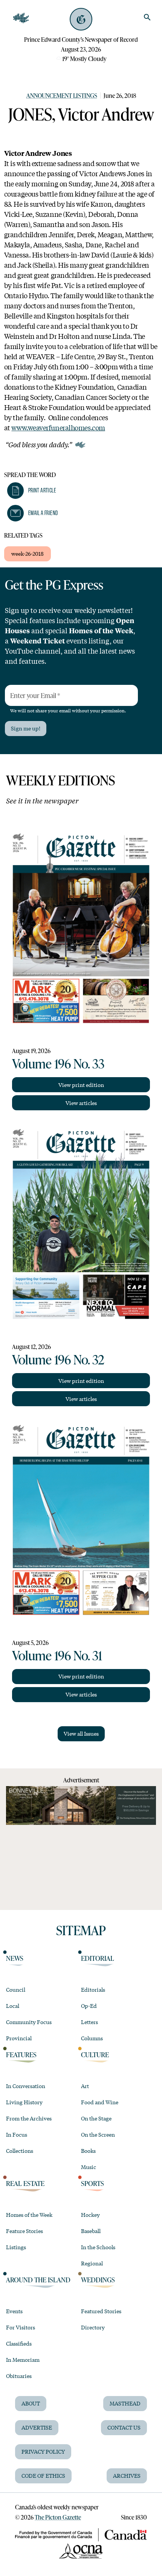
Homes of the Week (29, 2215)
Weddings (98, 2280)
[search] (147, 17)
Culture (95, 2055)
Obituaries (19, 2376)
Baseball (91, 2231)
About (31, 2403)
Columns (92, 2038)
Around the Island (38, 2280)
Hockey (90, 2215)
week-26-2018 (28, 553)
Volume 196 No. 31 (57, 1655)
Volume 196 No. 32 (58, 1359)
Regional (92, 2263)
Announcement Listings (62, 95)
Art (85, 2086)
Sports (92, 2183)
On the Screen (98, 2134)
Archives (127, 2475)
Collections (20, 2151)
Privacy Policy (43, 2451)
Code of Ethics (43, 2475)
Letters (89, 2022)
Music (89, 2167)
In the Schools (98, 2247)
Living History (24, 2102)
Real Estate (25, 2183)
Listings (16, 2247)
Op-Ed (89, 2006)
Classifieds (19, 2343)
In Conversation (26, 2086)
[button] (32, 491)
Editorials (93, 1989)
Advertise (37, 2427)
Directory (93, 2327)
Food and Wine (100, 2102)
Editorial (98, 1958)
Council (16, 1989)
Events (14, 2311)
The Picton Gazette (58, 2517)
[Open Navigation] (21, 18)
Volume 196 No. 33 (58, 1063)
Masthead (125, 2403)
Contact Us (124, 2427)
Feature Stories (24, 2231)
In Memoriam (23, 2360)
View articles (81, 1103)
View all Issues (81, 1733)
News (15, 1958)
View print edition (81, 1085)
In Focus (17, 2134)
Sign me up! (26, 728)
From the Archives (29, 2118)
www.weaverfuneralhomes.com (58, 427)
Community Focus (29, 2022)
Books (88, 2151)
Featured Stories (101, 2311)
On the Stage (96, 2118)
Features (21, 2055)
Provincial (19, 2038)
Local (13, 2006)
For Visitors (21, 2327)
